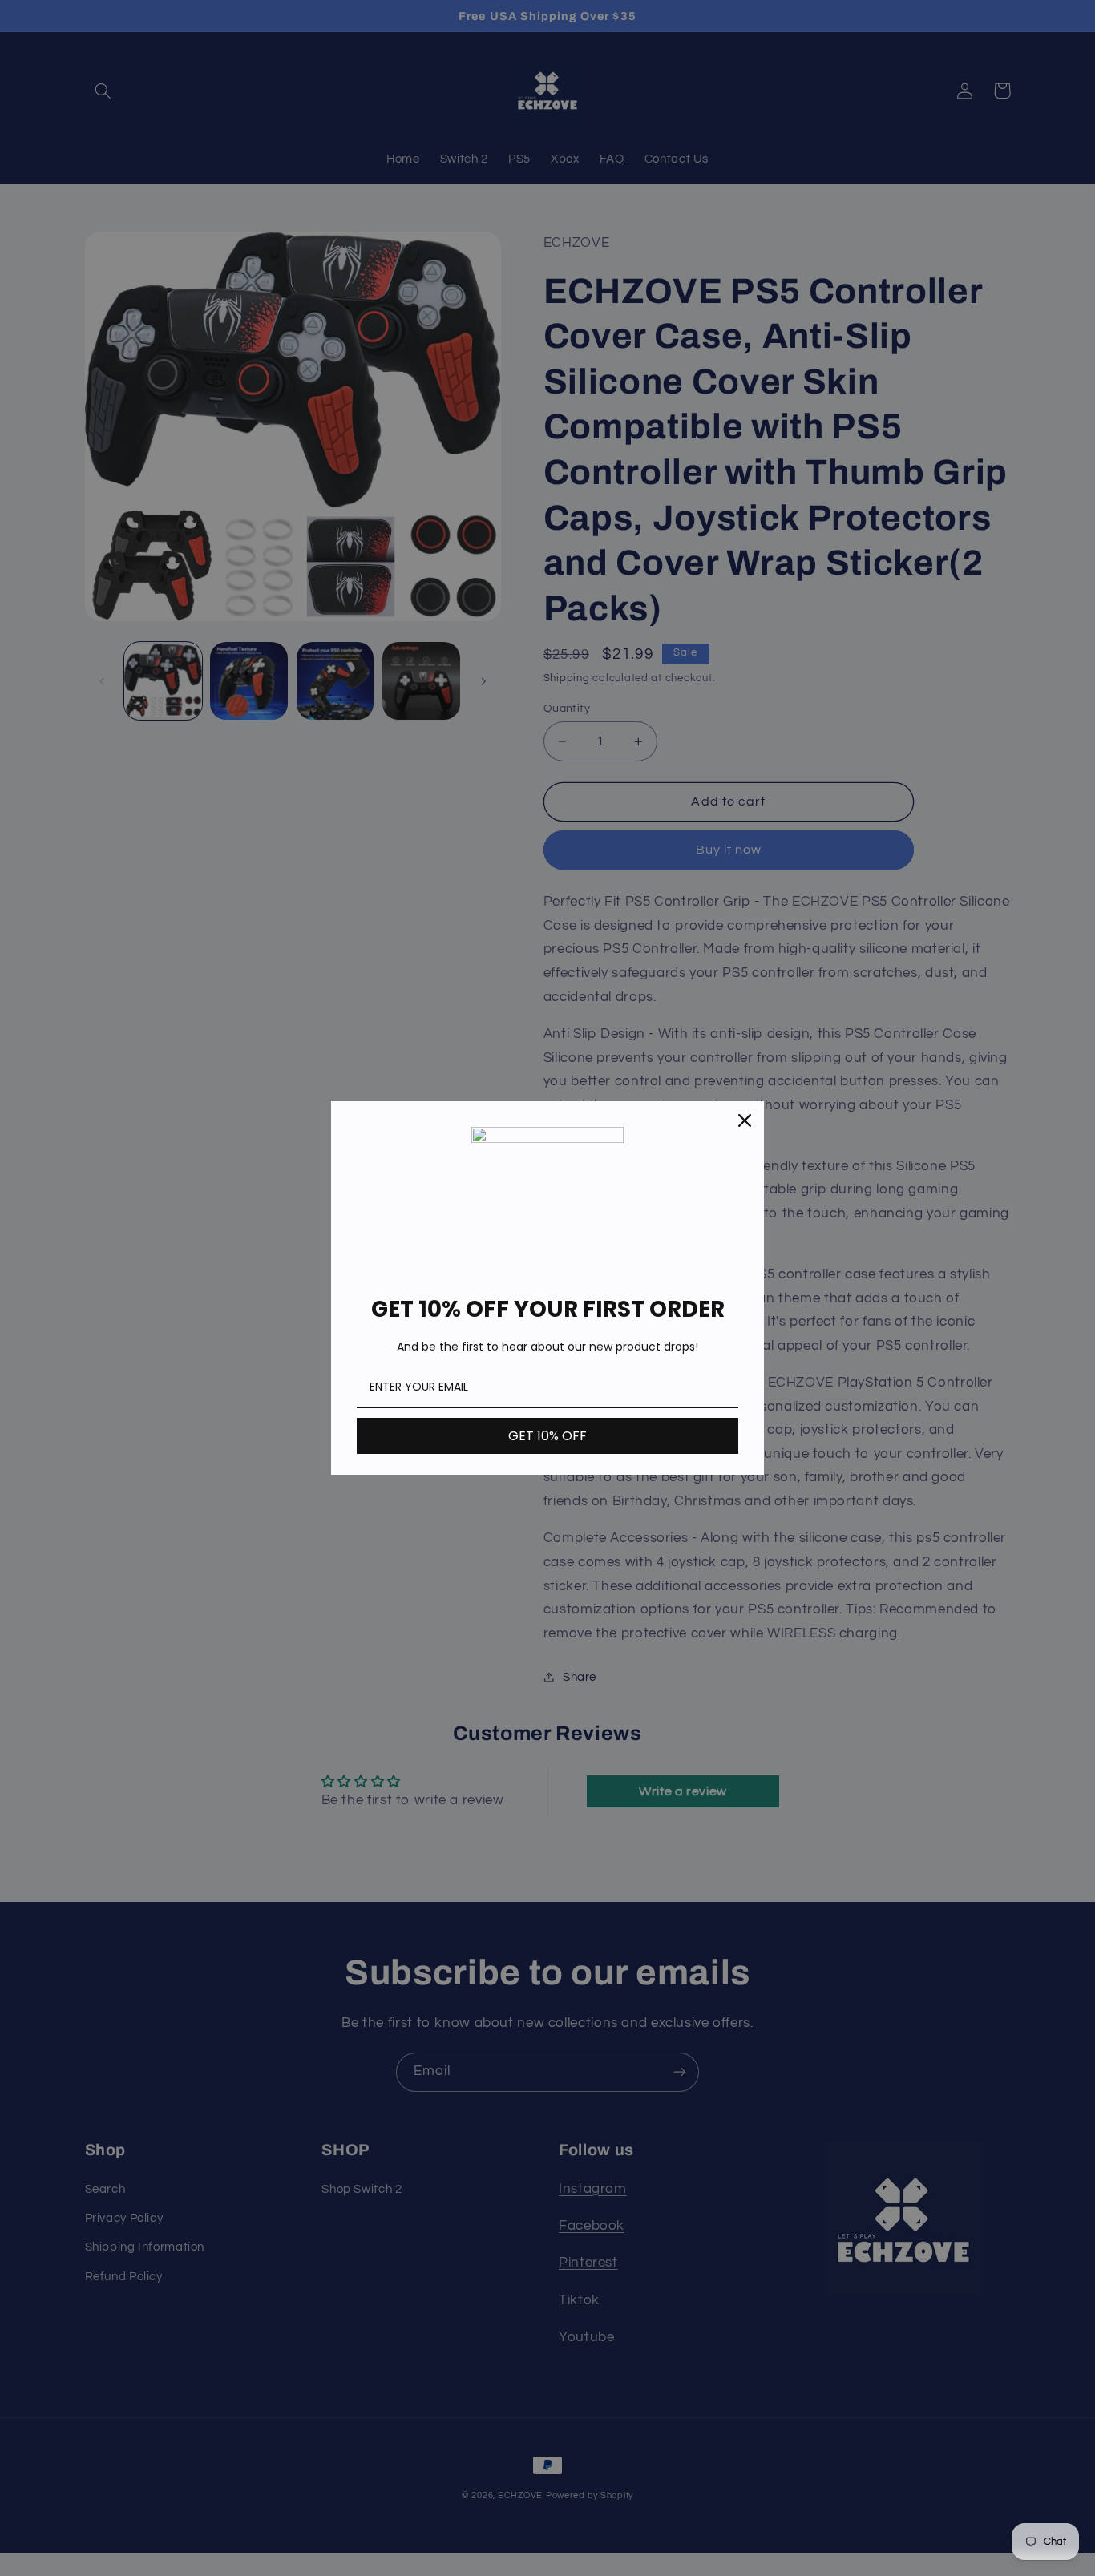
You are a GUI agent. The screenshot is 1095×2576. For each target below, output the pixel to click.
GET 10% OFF (547, 1436)
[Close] (745, 1120)
